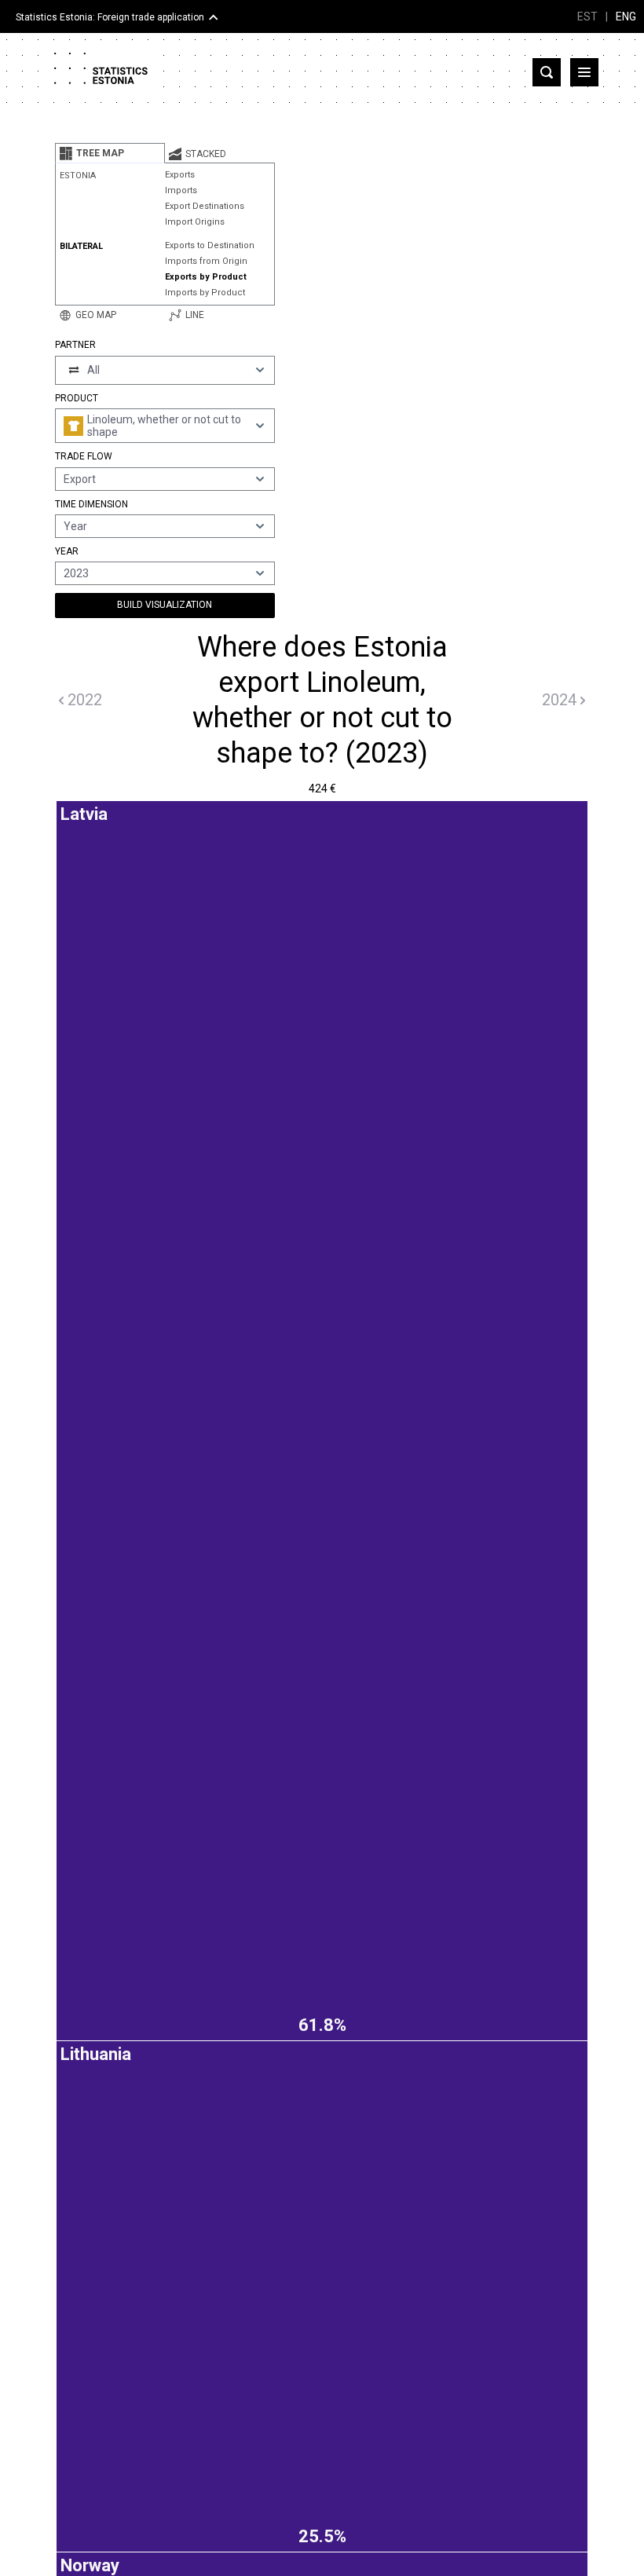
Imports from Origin (206, 261)
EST (587, 16)
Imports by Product (205, 293)
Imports (181, 190)
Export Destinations (205, 206)
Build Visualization (165, 605)
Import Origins (195, 222)
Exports (180, 175)
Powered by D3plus (322, 1818)
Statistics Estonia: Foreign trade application (110, 17)
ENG (626, 16)
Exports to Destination (210, 245)
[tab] (110, 153)
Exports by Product (206, 277)
